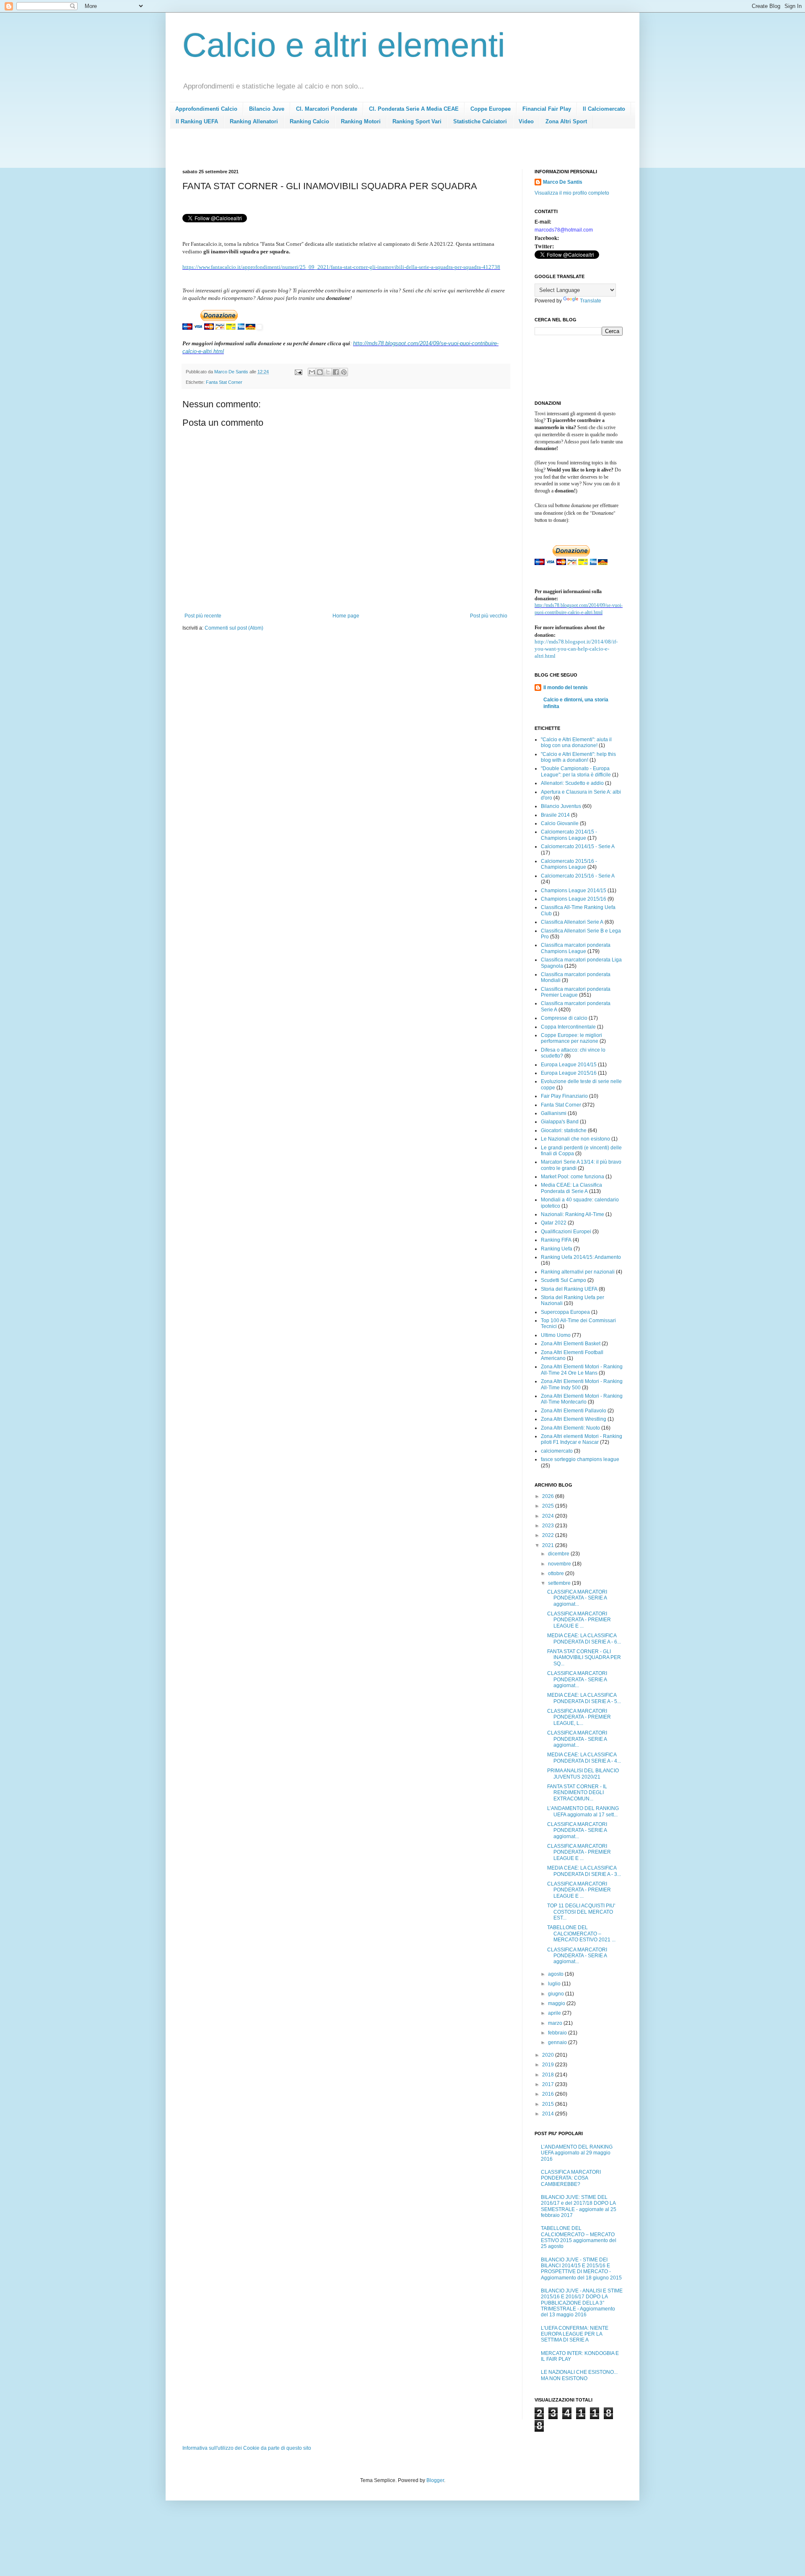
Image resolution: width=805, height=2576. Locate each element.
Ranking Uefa (557, 1249)
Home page (346, 616)
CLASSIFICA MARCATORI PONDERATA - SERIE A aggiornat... (577, 1598)
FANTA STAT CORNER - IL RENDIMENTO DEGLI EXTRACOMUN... (577, 1793)
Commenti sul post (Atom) (234, 628)
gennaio (558, 2042)
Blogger (435, 2480)
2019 (549, 2065)
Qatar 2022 (554, 1223)
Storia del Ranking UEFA (569, 1289)
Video (526, 121)
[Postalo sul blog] (320, 372)
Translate (591, 301)
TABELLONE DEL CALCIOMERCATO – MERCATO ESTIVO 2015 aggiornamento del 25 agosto (579, 2237)
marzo (556, 2023)
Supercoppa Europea (565, 1312)
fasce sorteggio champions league (580, 1459)
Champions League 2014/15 (574, 891)
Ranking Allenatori (254, 121)
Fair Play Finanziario (564, 1096)
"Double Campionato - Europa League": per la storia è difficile (576, 771)
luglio (555, 1984)
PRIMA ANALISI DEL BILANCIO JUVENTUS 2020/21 (583, 1774)
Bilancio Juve (267, 109)
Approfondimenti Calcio (206, 109)
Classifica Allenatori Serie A (572, 922)
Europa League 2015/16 (569, 1073)
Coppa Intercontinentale (568, 1027)
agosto (556, 1974)
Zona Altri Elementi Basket (571, 1344)
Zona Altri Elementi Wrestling (574, 1419)
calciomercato (557, 1451)
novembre (560, 1564)
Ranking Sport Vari (417, 121)
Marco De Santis (563, 182)
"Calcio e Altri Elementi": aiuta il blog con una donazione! (576, 742)
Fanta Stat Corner (224, 382)
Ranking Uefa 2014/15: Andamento (581, 1257)
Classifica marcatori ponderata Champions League (576, 948)
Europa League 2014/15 (569, 1065)
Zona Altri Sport (566, 121)
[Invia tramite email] (312, 372)
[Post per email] (298, 372)
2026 (549, 1496)
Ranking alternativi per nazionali (578, 1272)
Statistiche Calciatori (480, 121)
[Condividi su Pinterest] (344, 372)
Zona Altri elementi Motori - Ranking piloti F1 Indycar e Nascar (582, 1439)
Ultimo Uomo (556, 1335)
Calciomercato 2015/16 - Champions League (569, 864)
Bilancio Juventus (561, 806)
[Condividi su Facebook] (336, 372)
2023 (549, 1526)
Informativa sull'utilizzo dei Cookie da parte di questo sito (247, 2448)
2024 (549, 1516)
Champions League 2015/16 (574, 899)
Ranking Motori (361, 121)
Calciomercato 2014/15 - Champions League (569, 835)
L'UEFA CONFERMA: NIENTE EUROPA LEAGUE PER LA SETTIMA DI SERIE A (575, 2334)
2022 (549, 1535)
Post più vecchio (489, 616)
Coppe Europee (491, 109)
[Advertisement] (335, 151)
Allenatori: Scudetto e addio (572, 783)
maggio (557, 2003)
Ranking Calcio (309, 121)
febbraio (558, 2033)
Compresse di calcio (564, 1018)
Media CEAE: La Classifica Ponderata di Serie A (571, 1188)
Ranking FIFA (556, 1240)
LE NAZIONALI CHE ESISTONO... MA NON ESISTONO (579, 2375)
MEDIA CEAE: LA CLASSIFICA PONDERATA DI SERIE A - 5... (584, 1698)
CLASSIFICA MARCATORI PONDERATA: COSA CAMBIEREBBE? (571, 2178)
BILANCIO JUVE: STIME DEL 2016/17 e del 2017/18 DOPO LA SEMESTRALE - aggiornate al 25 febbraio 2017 (579, 2206)
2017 (549, 2084)
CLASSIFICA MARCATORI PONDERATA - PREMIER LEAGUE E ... (579, 1620)
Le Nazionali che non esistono (575, 1139)
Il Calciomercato (604, 109)
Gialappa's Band (560, 1122)
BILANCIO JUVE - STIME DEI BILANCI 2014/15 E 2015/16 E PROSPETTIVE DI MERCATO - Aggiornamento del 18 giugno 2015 (581, 2269)
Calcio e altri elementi (344, 45)
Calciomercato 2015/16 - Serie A (578, 876)
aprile (555, 2013)
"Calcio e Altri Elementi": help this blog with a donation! (578, 757)
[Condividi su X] (328, 372)
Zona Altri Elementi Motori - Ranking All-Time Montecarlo (582, 1399)
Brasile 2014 (555, 815)
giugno (557, 1994)
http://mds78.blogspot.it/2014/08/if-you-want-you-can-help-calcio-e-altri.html (576, 649)
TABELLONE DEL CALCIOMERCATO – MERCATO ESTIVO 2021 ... (581, 1934)
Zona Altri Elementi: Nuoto (570, 1428)
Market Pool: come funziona (573, 1177)
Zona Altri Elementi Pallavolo (574, 1411)
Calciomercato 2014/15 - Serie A (578, 847)
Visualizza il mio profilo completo (572, 193)
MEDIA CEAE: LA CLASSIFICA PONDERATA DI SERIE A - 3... (584, 1871)
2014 (549, 2114)
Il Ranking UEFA (197, 121)
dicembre (559, 1554)
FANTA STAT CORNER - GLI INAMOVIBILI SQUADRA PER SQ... (584, 1658)
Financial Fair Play (547, 109)
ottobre (557, 1573)
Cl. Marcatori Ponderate (327, 109)
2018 (549, 2075)
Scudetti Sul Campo (563, 1280)
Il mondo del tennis (566, 688)
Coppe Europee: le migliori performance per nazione (571, 1038)
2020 (549, 2055)
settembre (560, 1583)
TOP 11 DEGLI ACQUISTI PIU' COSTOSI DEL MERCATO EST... (581, 1912)
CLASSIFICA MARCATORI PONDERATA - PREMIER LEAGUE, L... (579, 1717)
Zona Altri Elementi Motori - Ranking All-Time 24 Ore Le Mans (582, 1370)
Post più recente (203, 616)
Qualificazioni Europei (566, 1232)
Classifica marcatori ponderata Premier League (576, 992)
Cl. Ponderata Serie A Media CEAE (414, 109)
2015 (549, 2104)
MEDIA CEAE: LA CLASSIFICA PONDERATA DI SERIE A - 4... (584, 1758)
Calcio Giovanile (560, 823)
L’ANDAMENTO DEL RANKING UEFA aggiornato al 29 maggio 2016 (577, 2153)
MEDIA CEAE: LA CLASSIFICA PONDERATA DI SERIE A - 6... (584, 1638)
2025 (549, 1506)
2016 (549, 2094)
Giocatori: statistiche (564, 1130)
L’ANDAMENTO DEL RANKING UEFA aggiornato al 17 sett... (583, 1811)
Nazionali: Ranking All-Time (573, 1214)
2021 (549, 1545)
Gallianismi (554, 1113)
